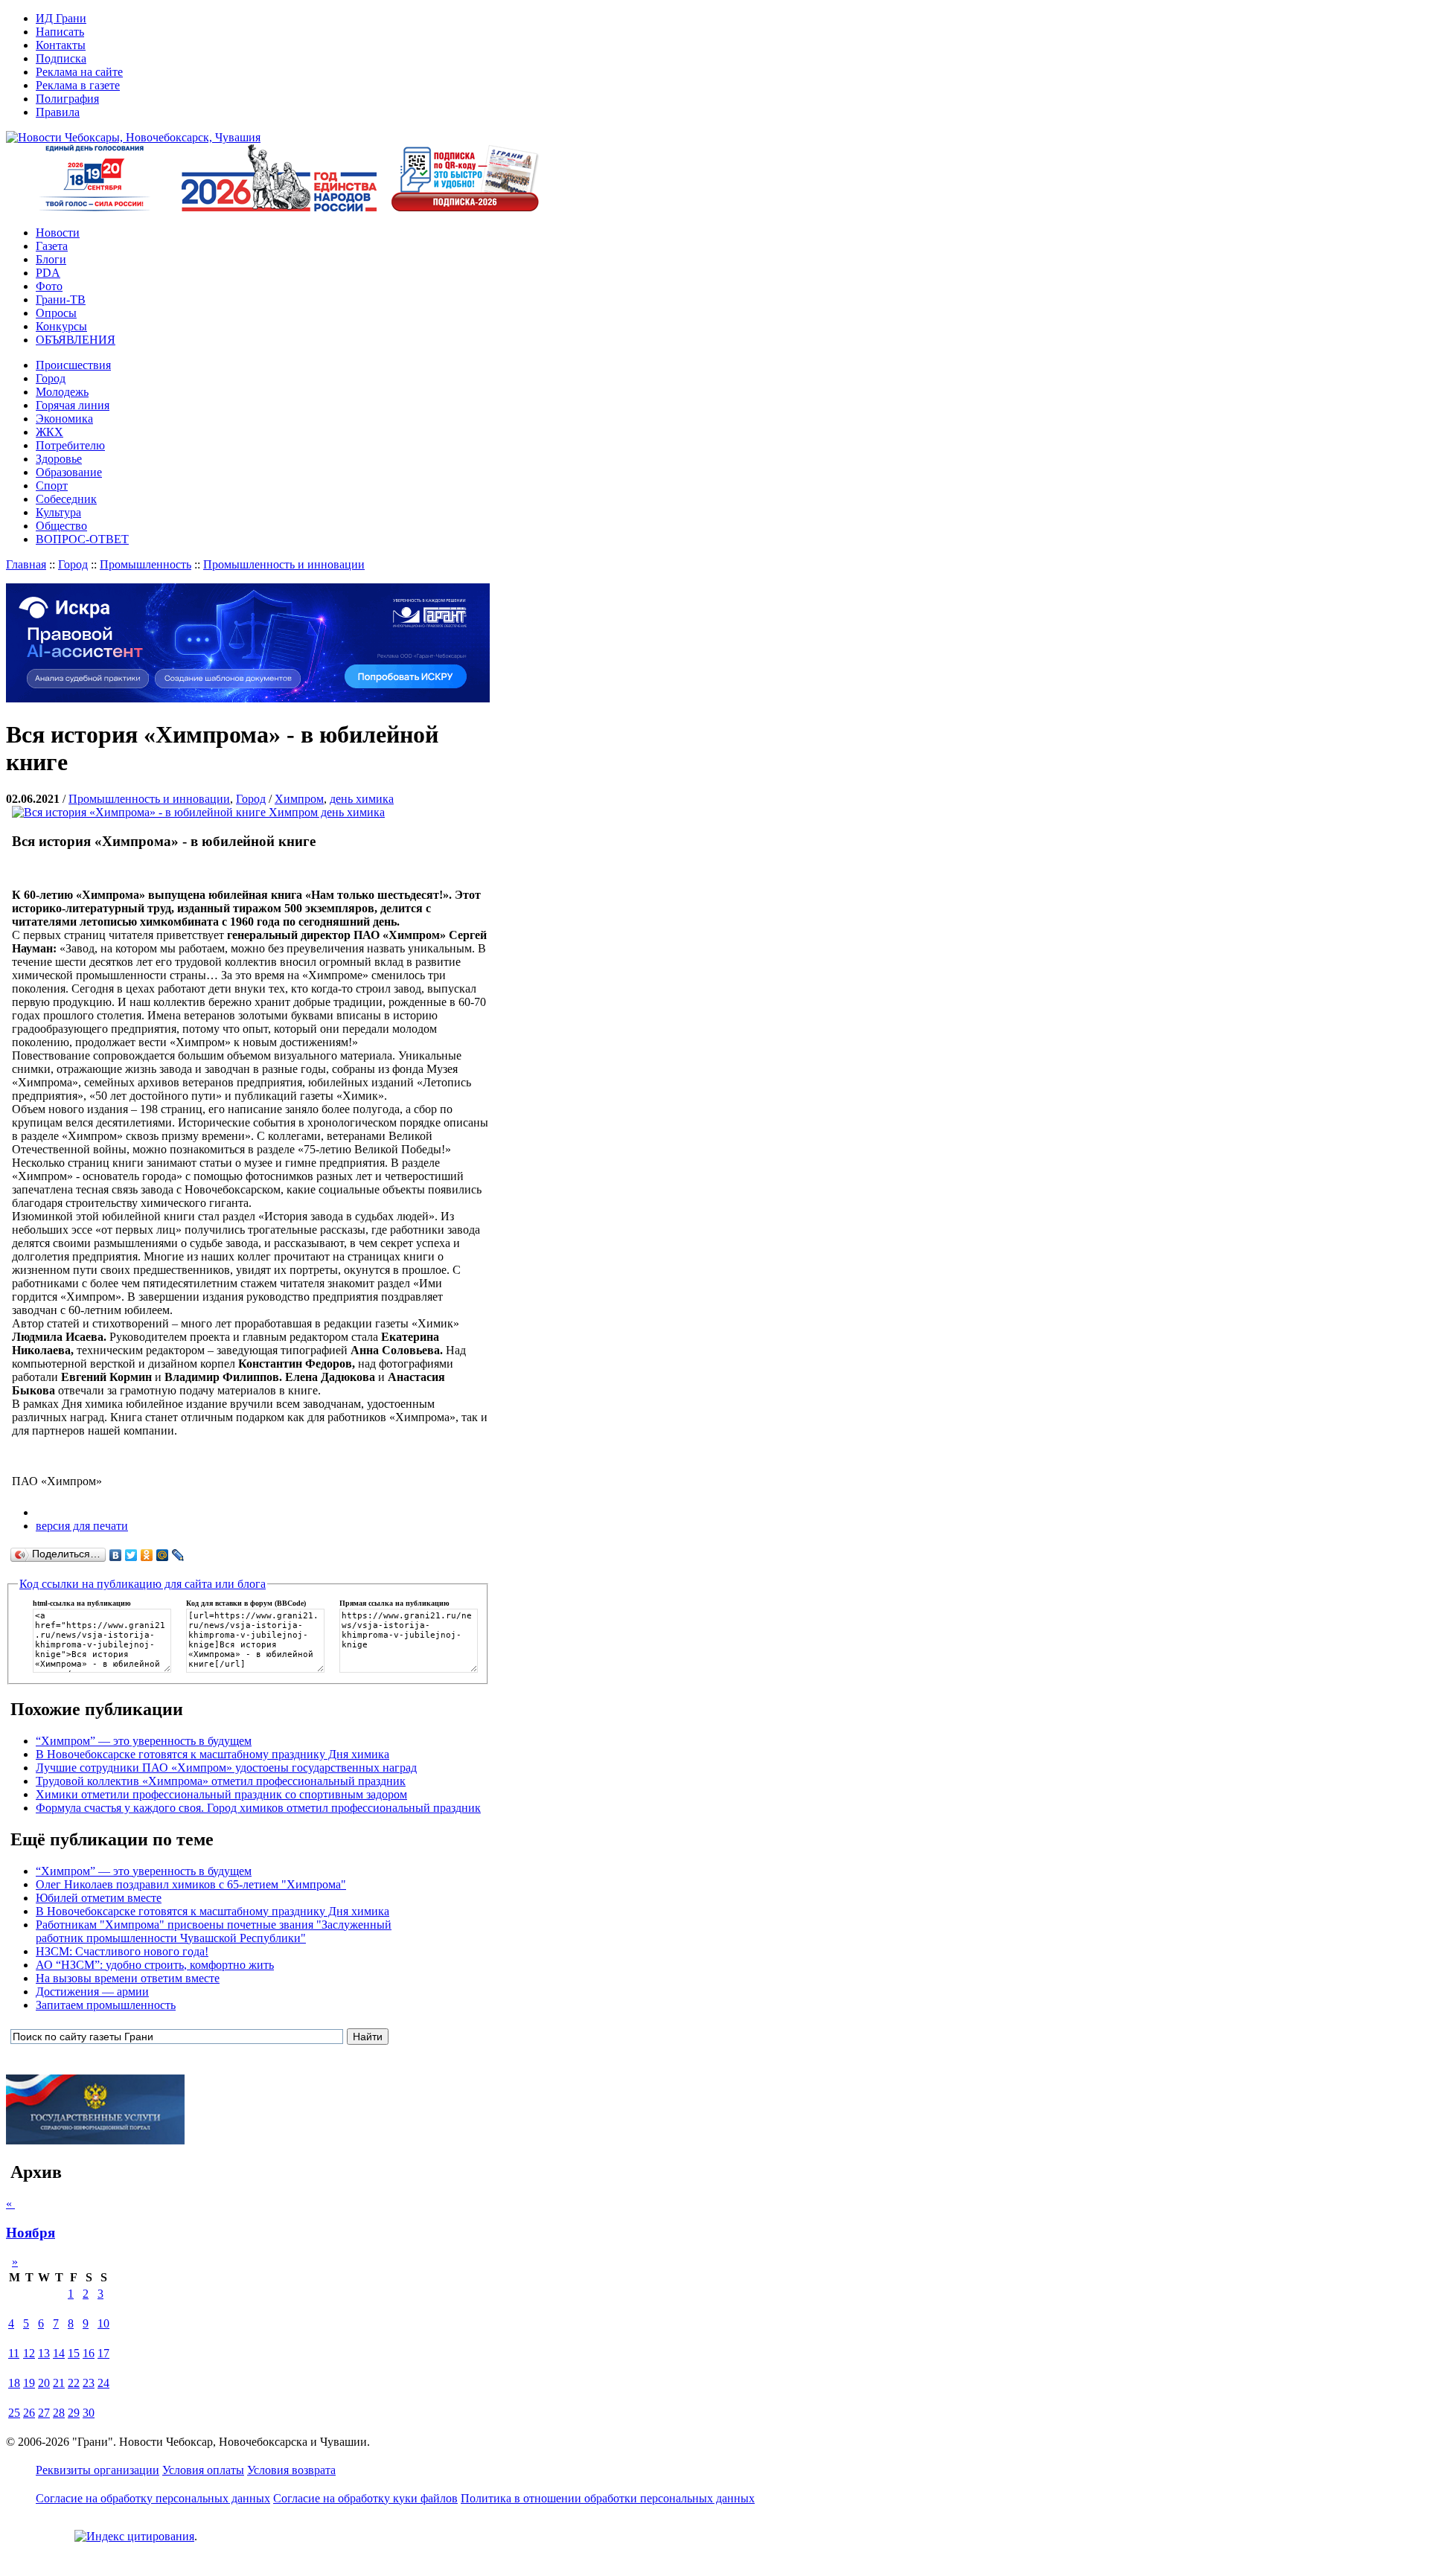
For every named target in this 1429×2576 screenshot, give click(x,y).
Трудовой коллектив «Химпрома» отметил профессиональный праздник (221, 1781)
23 (89, 2383)
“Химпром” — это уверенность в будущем (144, 1741)
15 (74, 2353)
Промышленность (146, 564)
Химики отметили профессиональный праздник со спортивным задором (221, 1794)
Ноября (31, 2233)
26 (29, 2413)
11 (14, 2353)
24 (103, 2383)
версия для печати (82, 1526)
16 (89, 2353)
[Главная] (133, 137)
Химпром (299, 799)
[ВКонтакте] (116, 1555)
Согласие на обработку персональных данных (153, 2498)
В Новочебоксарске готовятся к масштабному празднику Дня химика (212, 1754)
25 (14, 2413)
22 (74, 2383)
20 (44, 2383)
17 (103, 2353)
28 (59, 2413)
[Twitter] (131, 1555)
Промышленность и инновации (284, 564)
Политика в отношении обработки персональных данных (608, 2498)
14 (59, 2353)
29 (74, 2413)
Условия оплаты (203, 2470)
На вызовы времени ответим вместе (128, 1978)
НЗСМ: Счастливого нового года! (122, 1951)
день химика (362, 799)
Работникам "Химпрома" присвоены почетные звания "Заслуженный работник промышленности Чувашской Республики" (214, 1931)
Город (73, 564)
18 (14, 2383)
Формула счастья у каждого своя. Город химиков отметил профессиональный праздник (258, 1808)
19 (29, 2383)
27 (44, 2413)
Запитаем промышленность (106, 2005)
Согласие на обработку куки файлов (365, 2498)
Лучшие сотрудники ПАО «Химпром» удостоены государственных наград (226, 1768)
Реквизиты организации (97, 2470)
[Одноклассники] (147, 1555)
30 (89, 2413)
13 (44, 2353)
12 (29, 2353)
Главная (26, 564)
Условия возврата (291, 2470)
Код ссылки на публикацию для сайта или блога (143, 1584)
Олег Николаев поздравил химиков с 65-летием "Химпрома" (191, 1884)
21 (59, 2383)
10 (103, 2323)
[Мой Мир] (163, 1555)
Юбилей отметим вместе (99, 1898)
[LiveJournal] (178, 1555)
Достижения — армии (92, 1992)
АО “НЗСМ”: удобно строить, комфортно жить (155, 1965)
